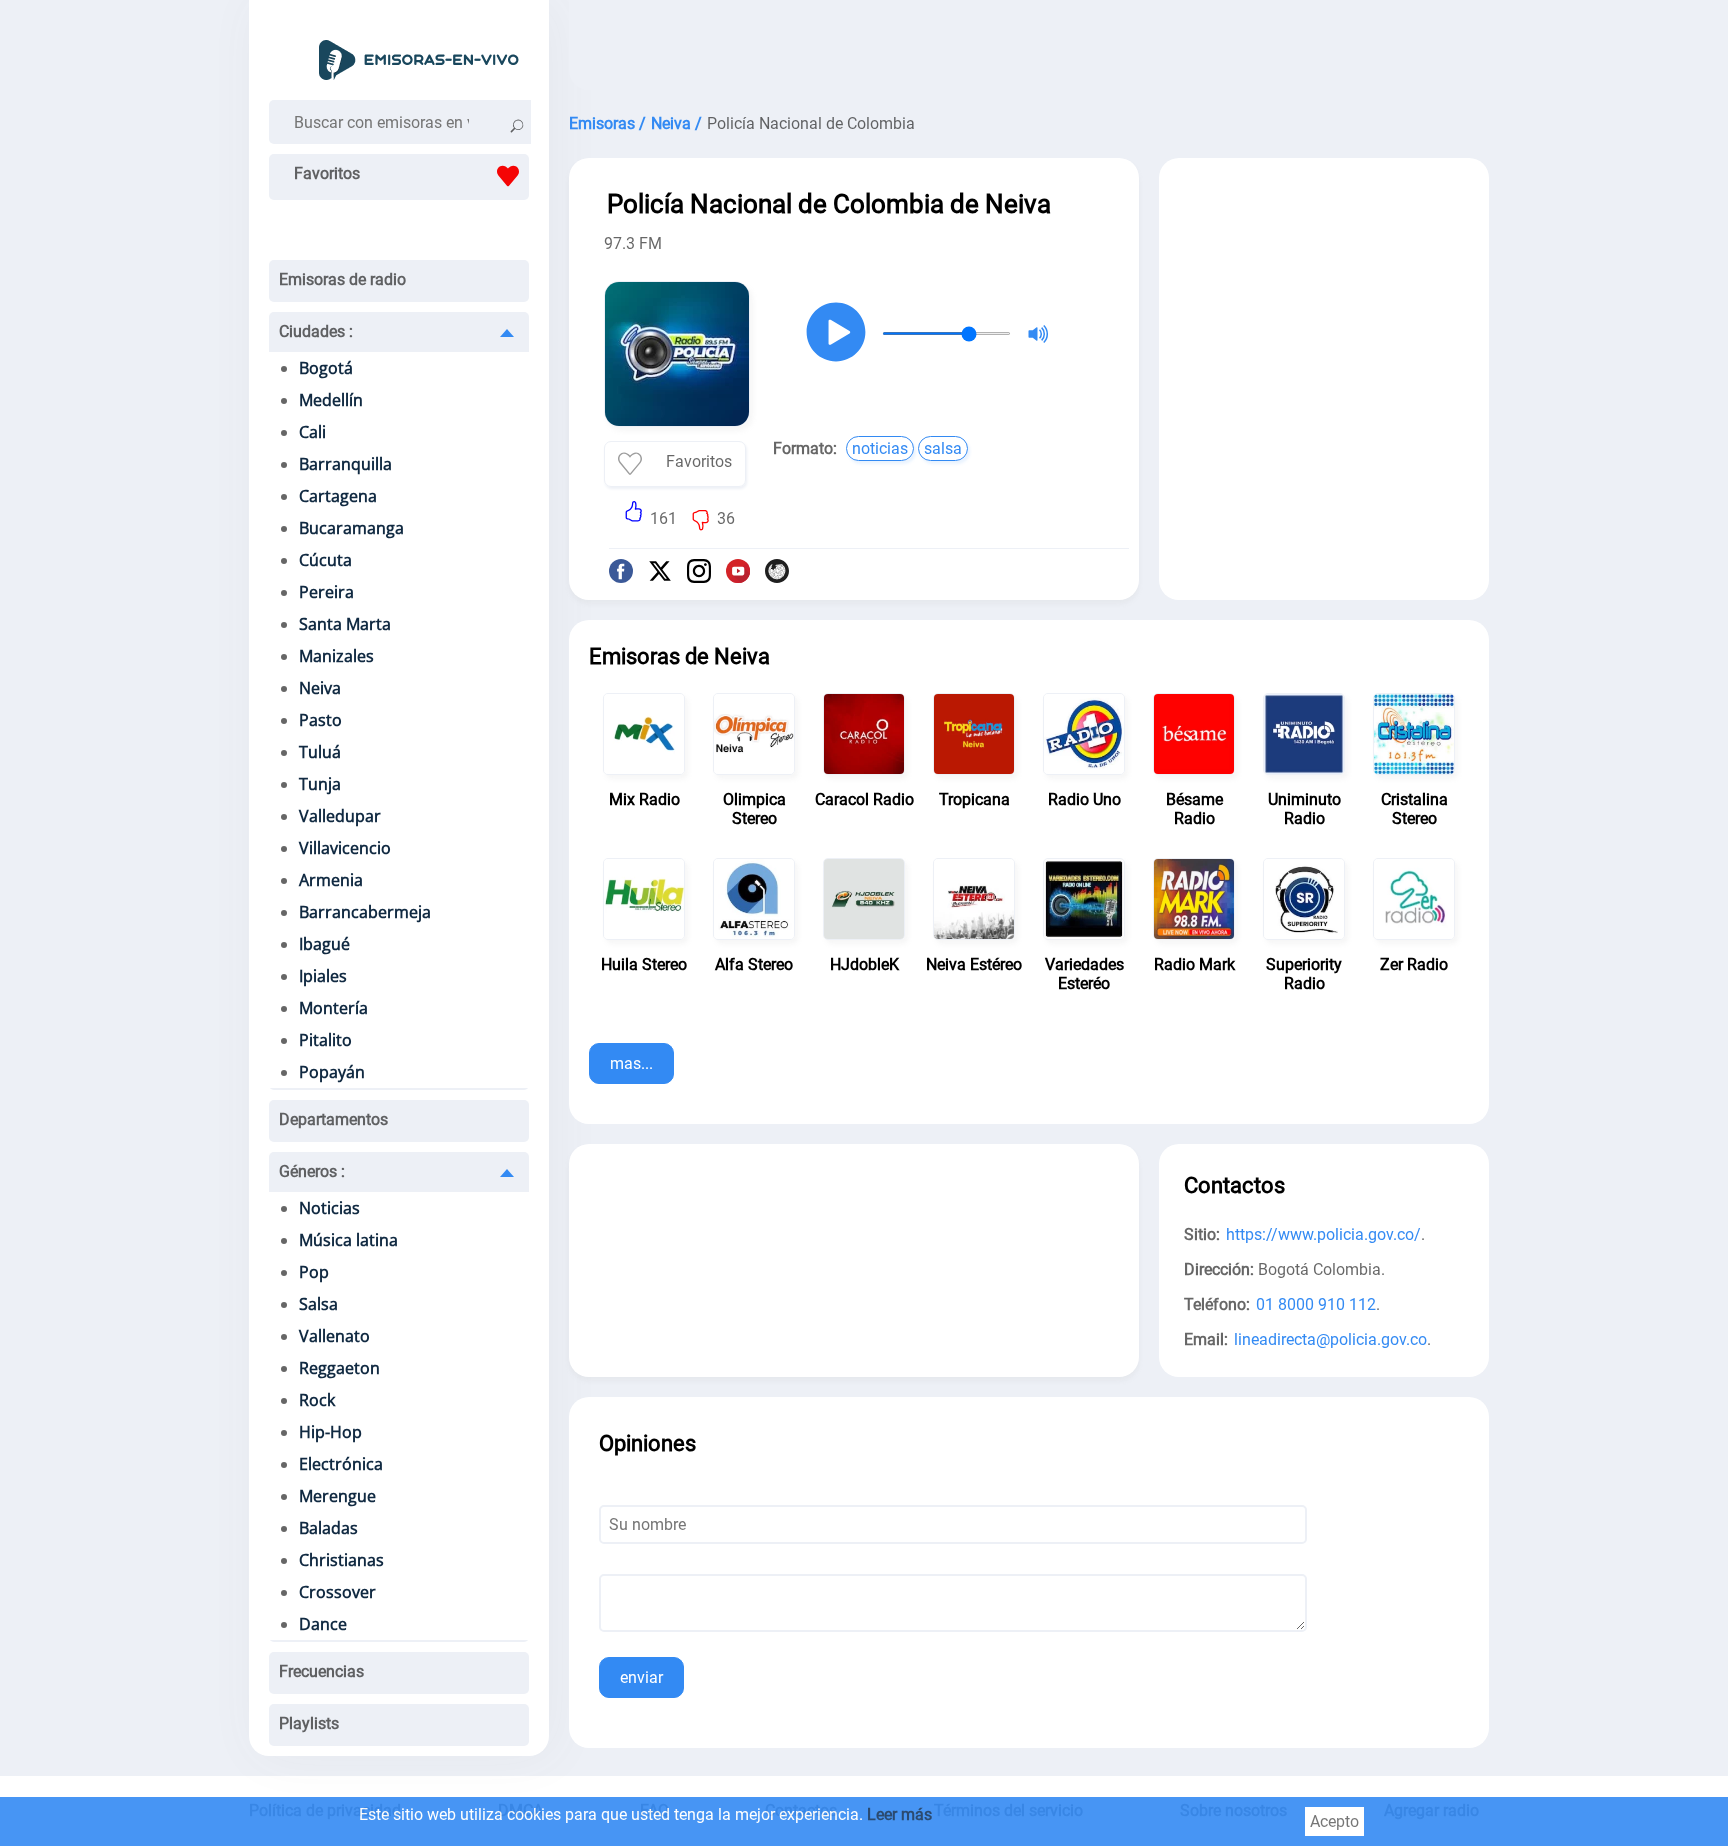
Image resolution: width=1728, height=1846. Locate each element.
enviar (641, 1677)
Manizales (336, 656)
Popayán (332, 1072)
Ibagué (324, 944)
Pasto (320, 720)
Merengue (337, 1496)
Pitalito (325, 1040)
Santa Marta (345, 624)
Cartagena (338, 496)
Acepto (1334, 1821)
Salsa (318, 1304)
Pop (314, 1272)
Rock (317, 1400)
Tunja (320, 784)
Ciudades (316, 331)
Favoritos (327, 173)
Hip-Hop (330, 1432)
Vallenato (334, 1336)
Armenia (331, 880)
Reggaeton (339, 1368)
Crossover (337, 1592)
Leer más (899, 1814)
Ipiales (323, 976)
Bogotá (326, 368)
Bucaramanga (351, 528)
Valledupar (340, 816)
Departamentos (333, 1119)
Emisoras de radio (342, 279)
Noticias (329, 1208)
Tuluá (320, 752)
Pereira (326, 592)
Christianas (341, 1560)
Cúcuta (325, 560)
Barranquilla (345, 464)
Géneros (312, 1171)
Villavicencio (345, 848)
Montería (333, 1008)
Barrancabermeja (365, 912)
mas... (631, 1063)
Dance (323, 1624)
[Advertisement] (1029, 50)
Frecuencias (321, 1671)
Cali (312, 432)
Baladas (328, 1528)
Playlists (309, 1723)
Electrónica (341, 1464)
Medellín (331, 400)
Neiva (320, 688)
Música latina (348, 1240)
